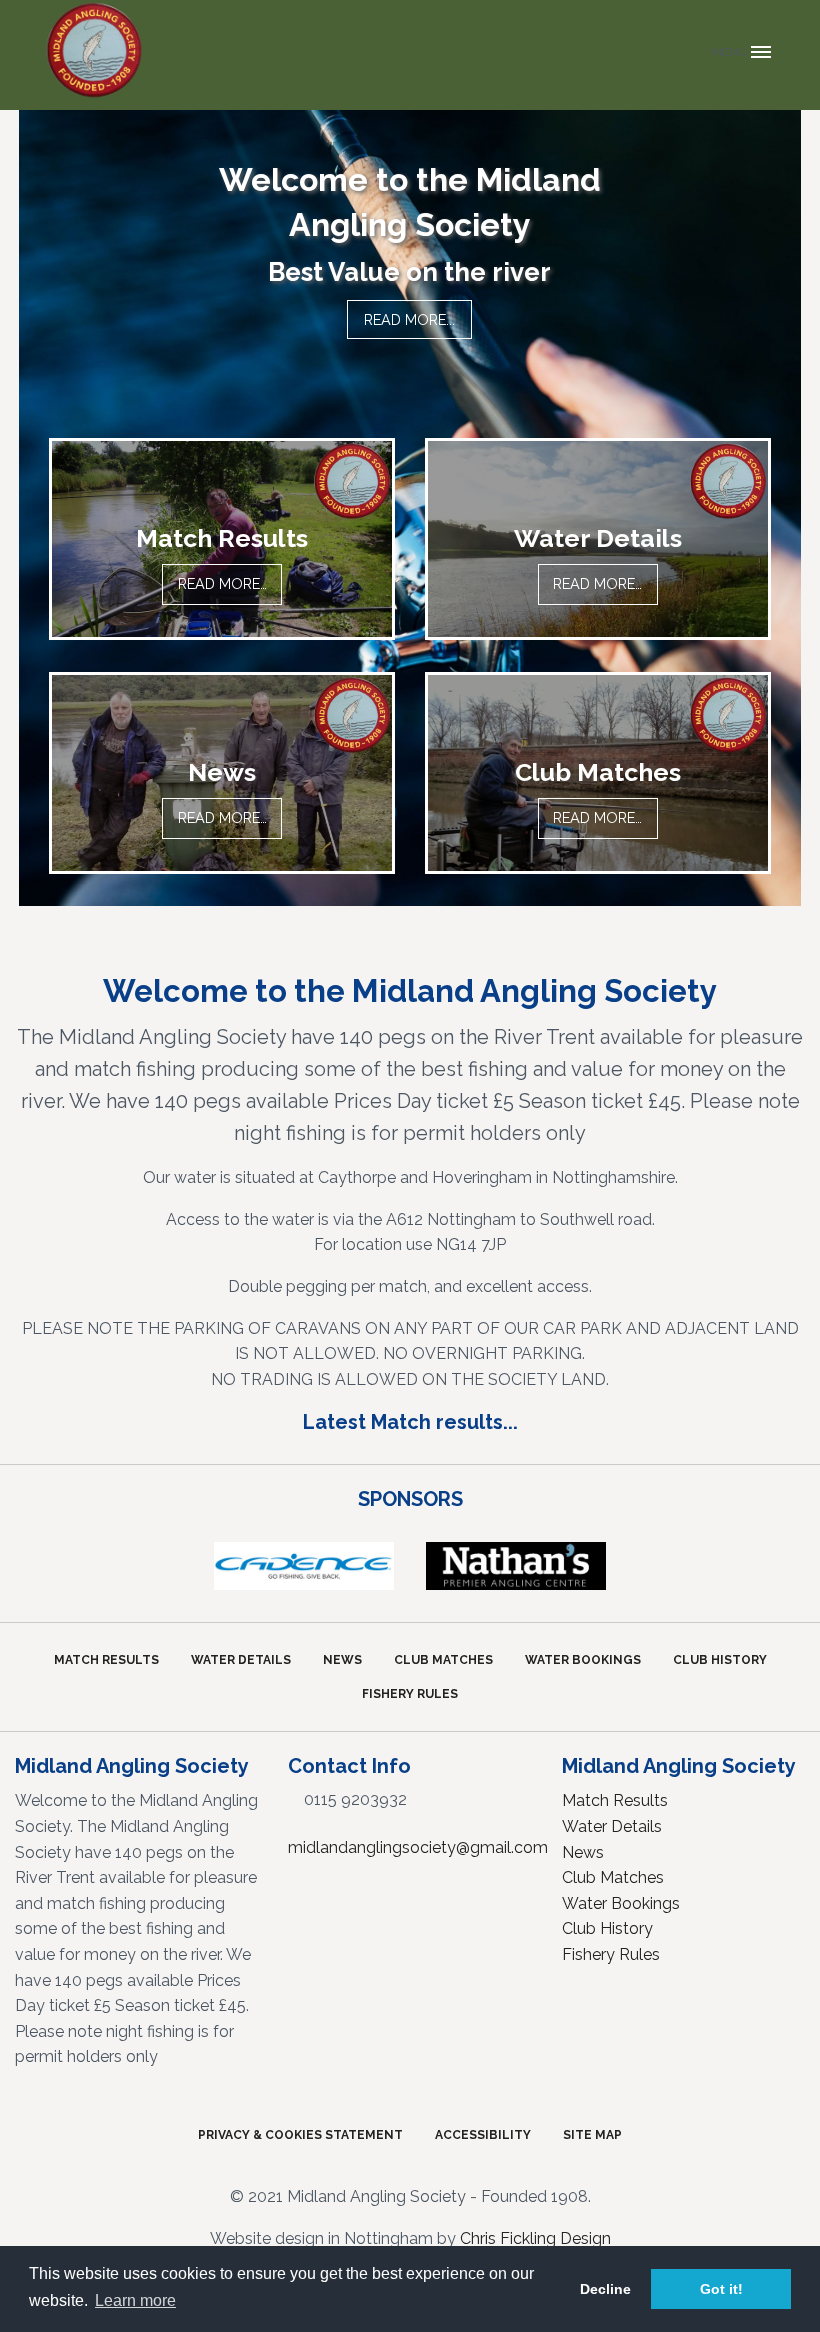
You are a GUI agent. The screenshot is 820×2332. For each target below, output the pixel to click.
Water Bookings (583, 1660)
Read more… (222, 583)
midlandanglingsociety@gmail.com (418, 1847)
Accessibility (483, 2135)
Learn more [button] (135, 2300)
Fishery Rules (410, 1694)
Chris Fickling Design (535, 2238)
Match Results (106, 1660)
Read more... (409, 320)
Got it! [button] (721, 2289)
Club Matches (443, 1660)
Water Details (241, 1660)
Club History (720, 1660)
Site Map (592, 2135)
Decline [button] (605, 2289)
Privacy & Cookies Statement (300, 2135)
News (342, 1660)
